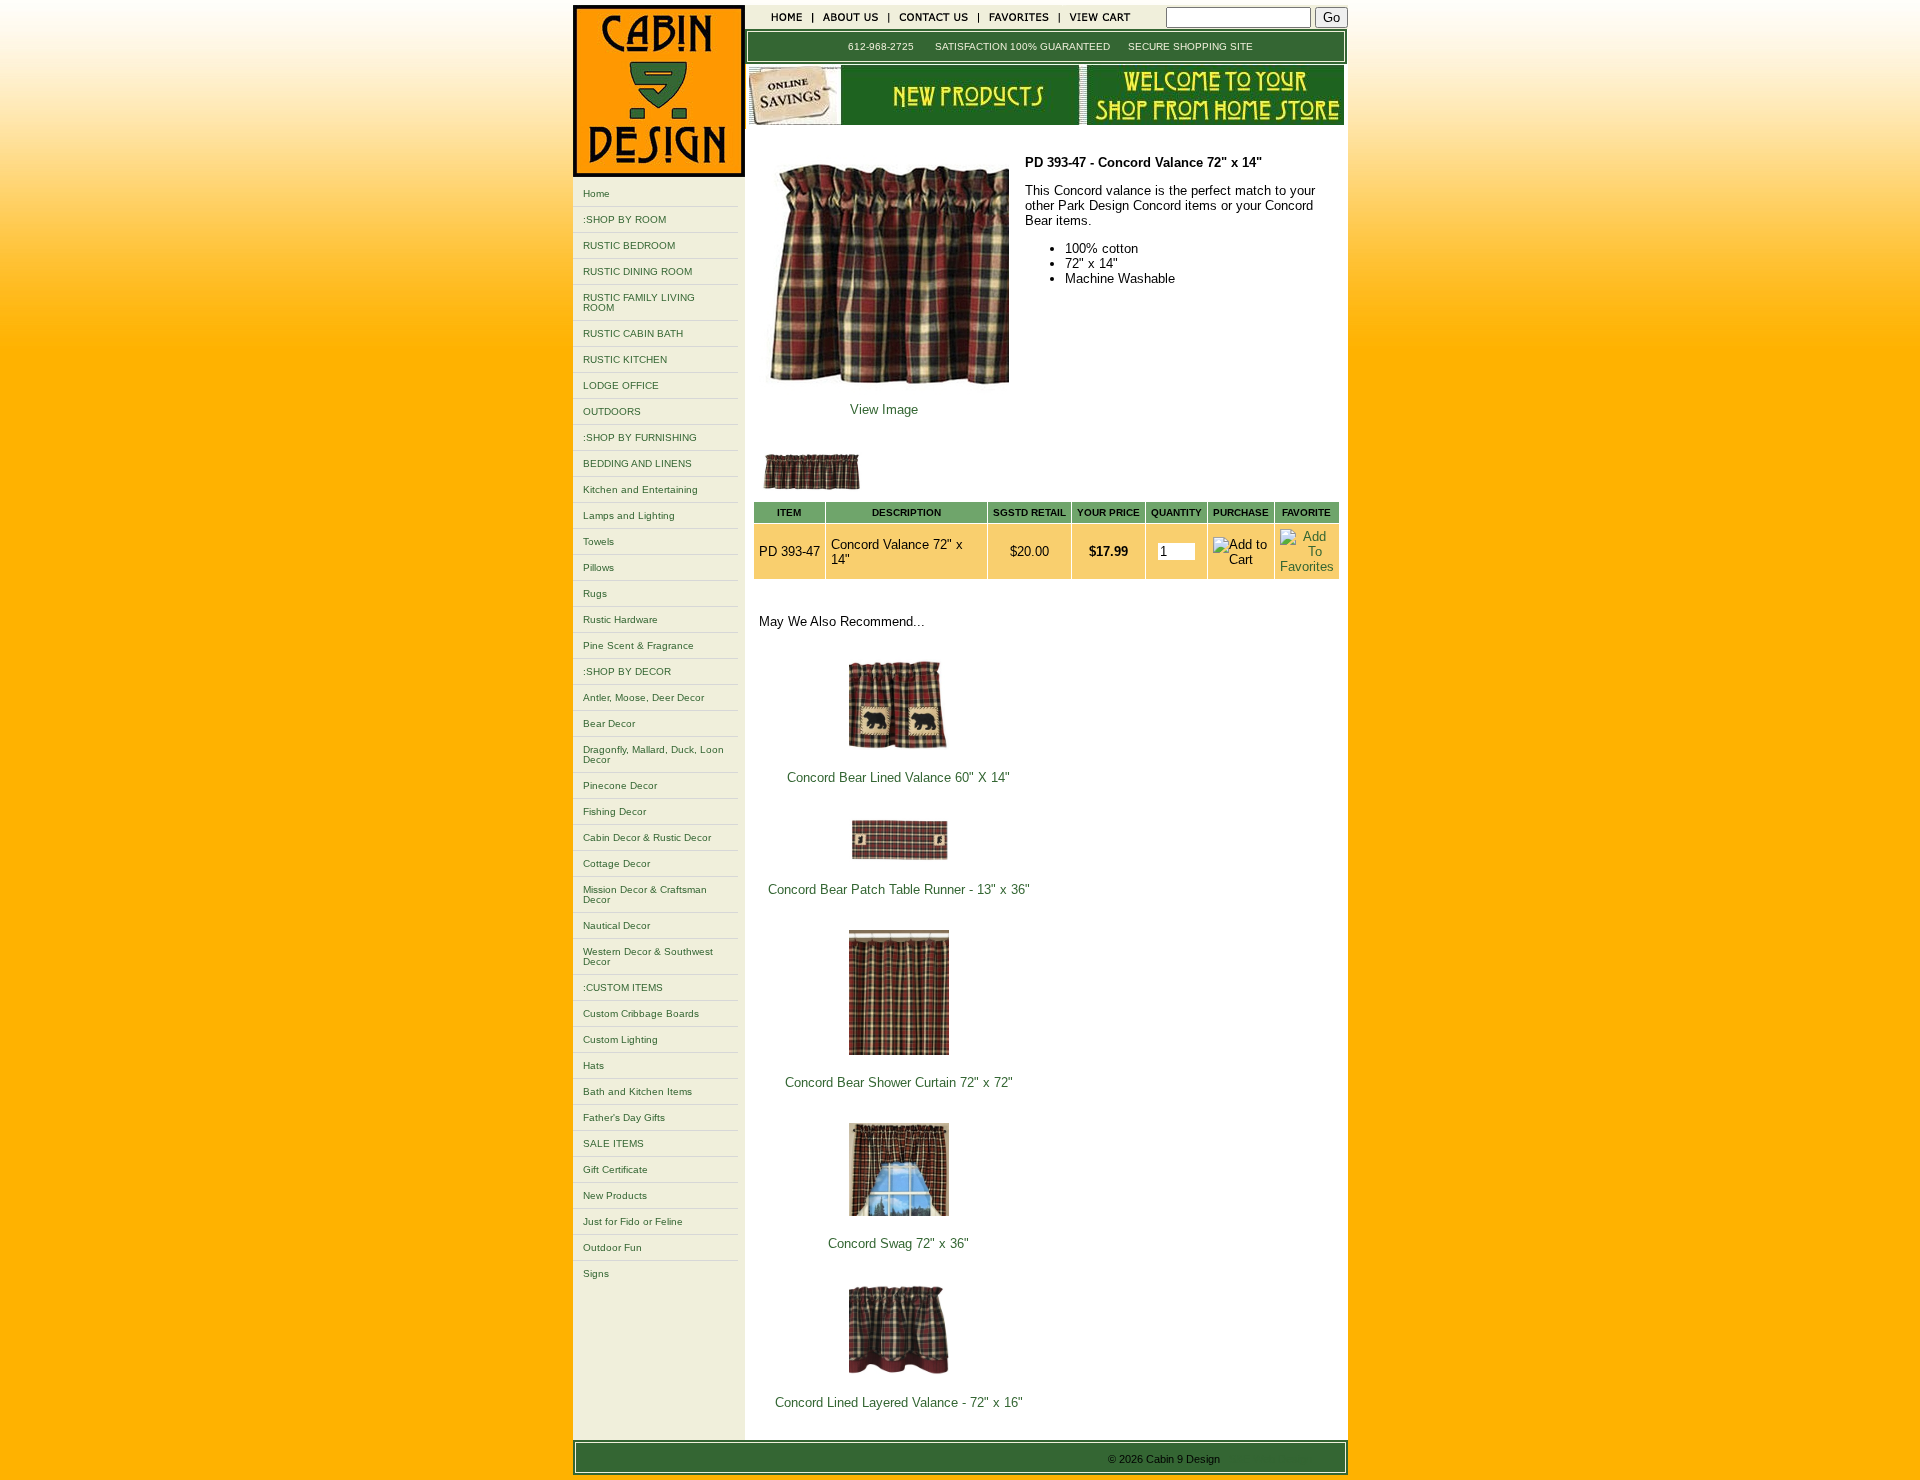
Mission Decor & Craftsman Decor (645, 894)
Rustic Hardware (620, 619)
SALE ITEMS (613, 1143)
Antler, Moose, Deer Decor (643, 697)
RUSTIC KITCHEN (625, 359)
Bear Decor (609, 723)
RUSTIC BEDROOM (629, 245)
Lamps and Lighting (629, 515)
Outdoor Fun (612, 1247)
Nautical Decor (616, 925)
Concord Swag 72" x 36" (898, 1243)
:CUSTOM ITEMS (623, 987)
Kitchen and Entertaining (640, 489)
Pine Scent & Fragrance (638, 645)
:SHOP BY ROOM (624, 219)
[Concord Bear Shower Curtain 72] (899, 1050)
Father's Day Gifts (624, 1117)
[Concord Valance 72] (884, 394)
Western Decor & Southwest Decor (648, 956)
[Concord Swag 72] (899, 1211)
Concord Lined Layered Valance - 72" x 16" (899, 1402)
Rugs (595, 593)
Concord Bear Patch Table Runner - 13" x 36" (899, 889)
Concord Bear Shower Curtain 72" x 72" (899, 1082)
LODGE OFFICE (621, 385)
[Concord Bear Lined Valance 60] (899, 745)
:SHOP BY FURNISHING (640, 437)
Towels (598, 541)
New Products (615, 1195)
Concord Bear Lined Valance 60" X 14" (898, 777)
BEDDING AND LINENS (637, 463)
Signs (596, 1273)
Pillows (598, 567)
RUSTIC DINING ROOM (637, 271)
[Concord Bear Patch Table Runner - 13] (899, 857)
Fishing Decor (614, 811)
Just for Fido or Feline (633, 1221)
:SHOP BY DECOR (627, 671)
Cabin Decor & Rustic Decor (647, 837)
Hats (593, 1065)
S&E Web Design (1270, 1459)
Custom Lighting (620, 1039)
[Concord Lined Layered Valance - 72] (899, 1370)
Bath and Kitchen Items (637, 1091)
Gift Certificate (615, 1169)
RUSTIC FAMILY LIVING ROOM (639, 302)
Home (596, 193)
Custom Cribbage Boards (641, 1013)
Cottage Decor (616, 863)
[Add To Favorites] (1307, 566)
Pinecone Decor (620, 785)
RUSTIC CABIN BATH (633, 333)
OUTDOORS (612, 411)
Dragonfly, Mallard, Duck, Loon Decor (653, 754)
